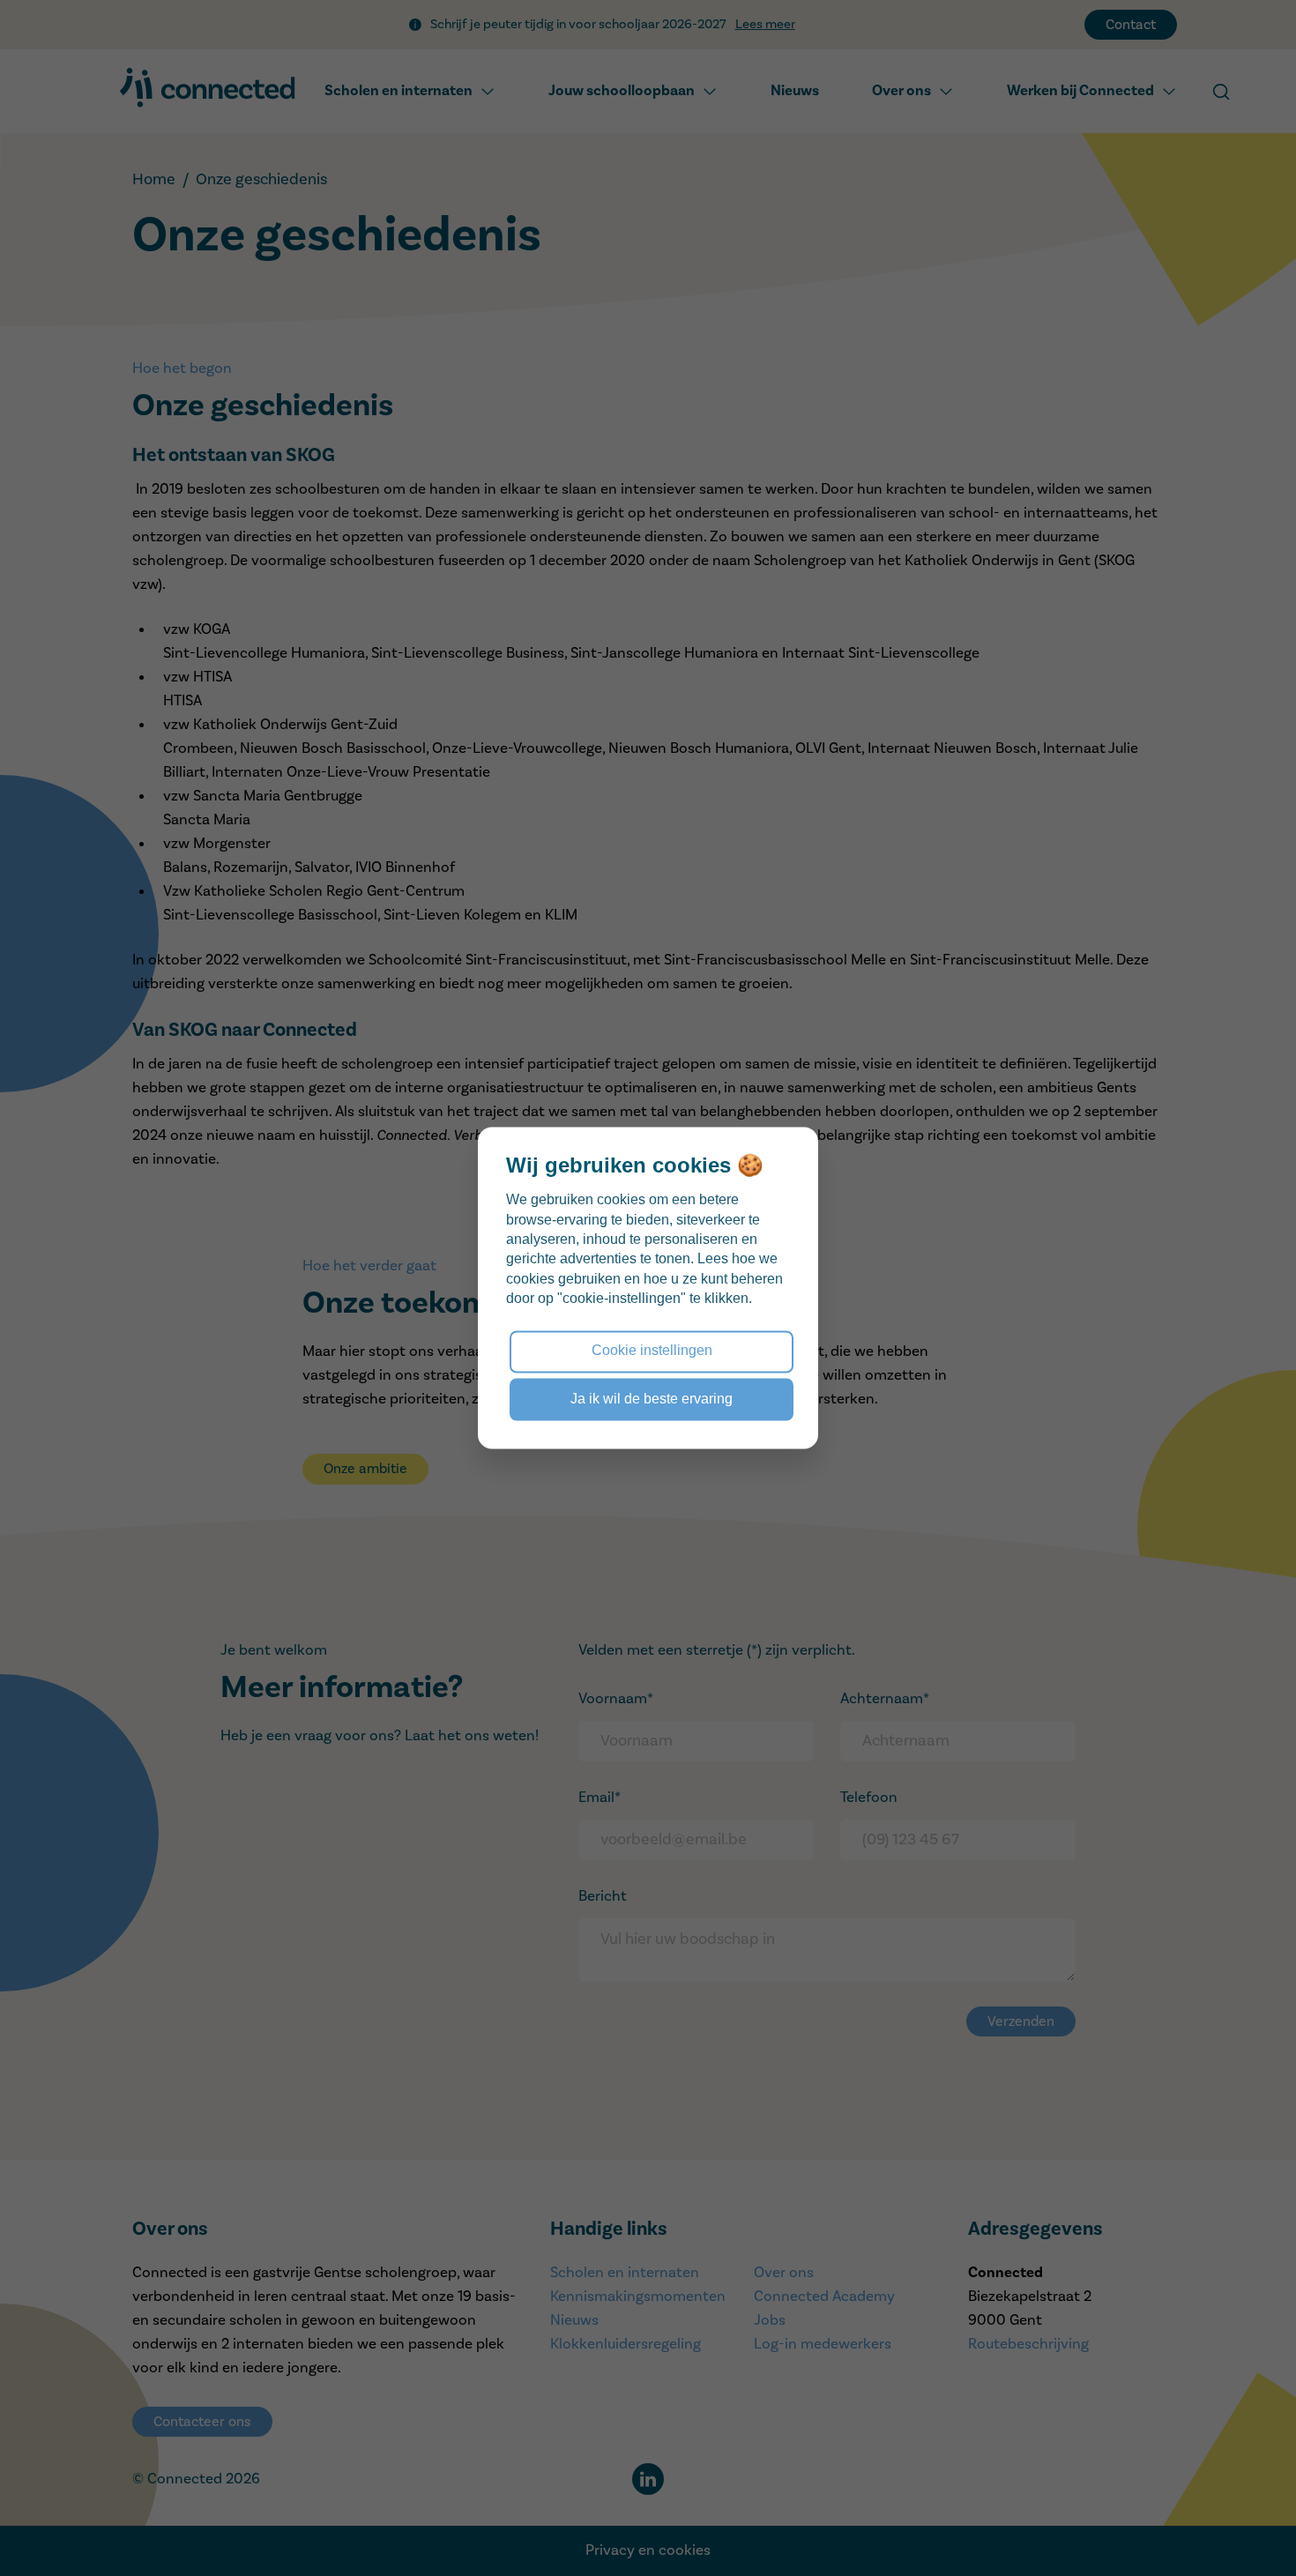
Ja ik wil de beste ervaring (652, 1399)
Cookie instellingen (652, 1351)
